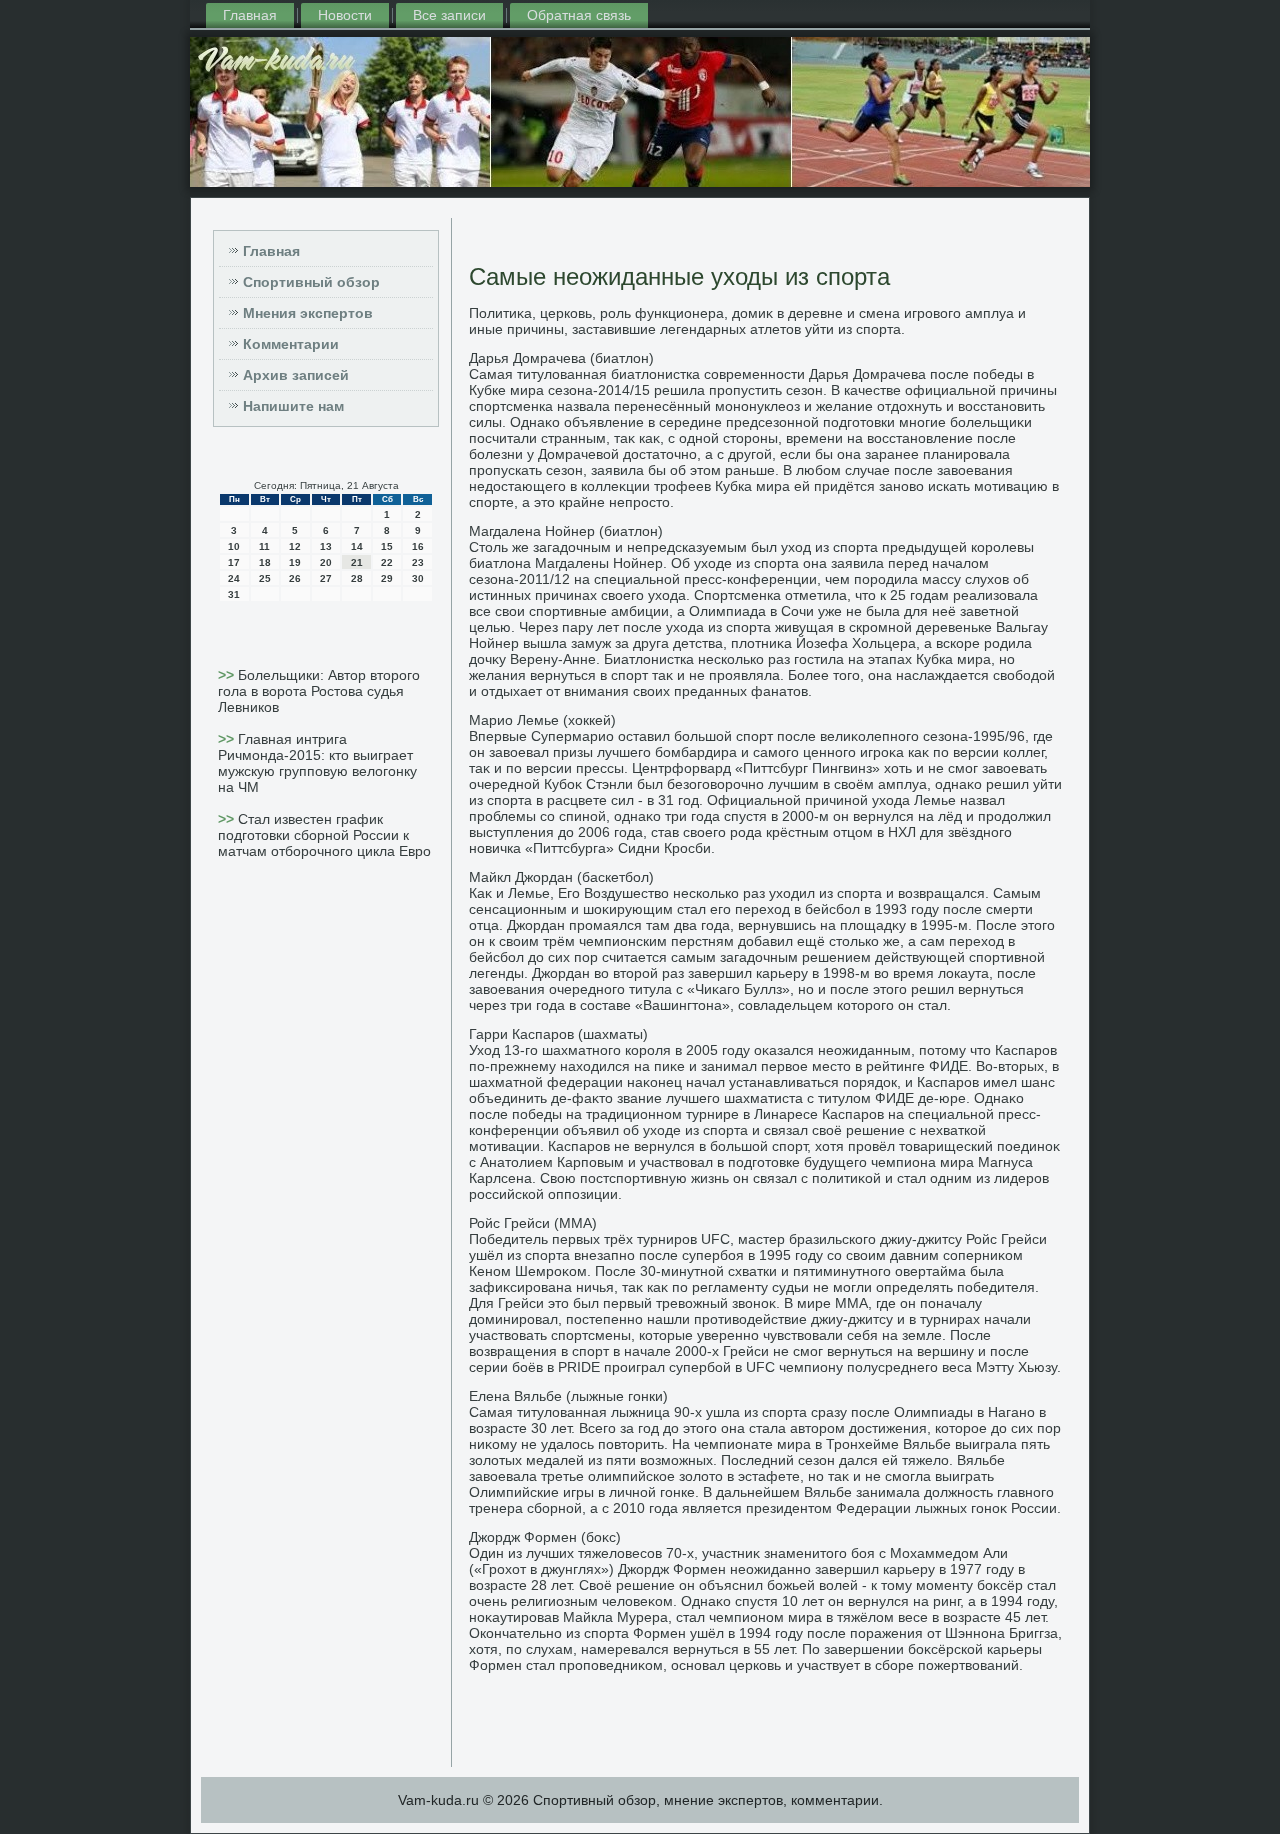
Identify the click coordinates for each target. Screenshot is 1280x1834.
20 (326, 562)
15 (387, 546)
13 (326, 546)
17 (234, 562)
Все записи (449, 15)
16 (418, 546)
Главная (250, 15)
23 (418, 562)
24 (234, 578)
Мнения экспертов (308, 313)
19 (295, 562)
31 (234, 594)
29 (387, 578)
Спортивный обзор (311, 282)
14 (357, 546)
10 (234, 546)
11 (264, 546)
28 (357, 578)
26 (295, 578)
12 (295, 546)
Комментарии (291, 344)
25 (265, 578)
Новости (345, 15)
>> (228, 675)
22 (387, 562)
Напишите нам (293, 406)
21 (357, 562)
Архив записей (296, 375)
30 (418, 578)
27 (326, 578)
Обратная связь (579, 15)
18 (265, 562)
